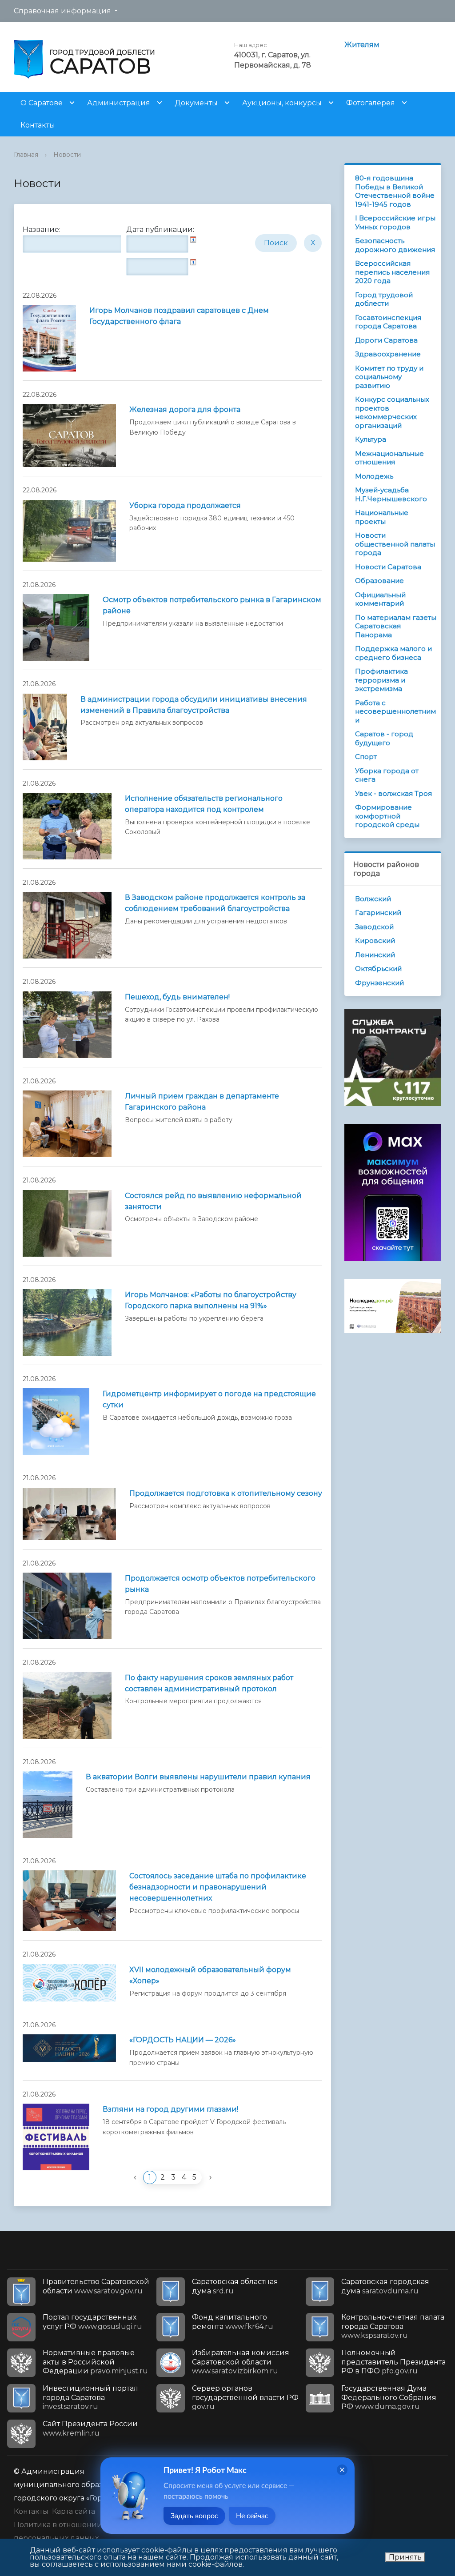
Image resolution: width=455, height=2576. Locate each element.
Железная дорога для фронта (185, 409)
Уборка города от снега (387, 775)
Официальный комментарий (380, 599)
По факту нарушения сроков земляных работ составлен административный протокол (209, 1683)
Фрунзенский (379, 983)
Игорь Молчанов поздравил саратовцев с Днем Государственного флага (179, 316)
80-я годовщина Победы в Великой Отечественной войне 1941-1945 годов (395, 191)
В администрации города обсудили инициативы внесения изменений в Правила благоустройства (194, 705)
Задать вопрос (194, 2516)
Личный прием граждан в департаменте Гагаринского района (202, 1102)
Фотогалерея (371, 103)
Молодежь (374, 476)
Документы (196, 103)
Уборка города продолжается (185, 505)
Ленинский (375, 955)
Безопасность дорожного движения (395, 245)
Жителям (362, 45)
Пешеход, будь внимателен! (177, 997)
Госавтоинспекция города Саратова (388, 322)
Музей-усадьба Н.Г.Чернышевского (391, 494)
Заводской (374, 927)
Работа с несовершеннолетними (395, 711)
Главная (26, 155)
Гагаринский (378, 913)
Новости (67, 155)
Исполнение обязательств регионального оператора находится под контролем (204, 804)
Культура (371, 439)
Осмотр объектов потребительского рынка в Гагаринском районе (212, 605)
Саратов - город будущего (384, 738)
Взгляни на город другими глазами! (170, 2109)
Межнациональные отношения (389, 458)
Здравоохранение (388, 354)
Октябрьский (378, 968)
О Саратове (42, 103)
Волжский (373, 899)
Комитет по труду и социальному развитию (389, 377)
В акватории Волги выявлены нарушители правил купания (198, 1777)
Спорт (366, 757)
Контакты (38, 125)
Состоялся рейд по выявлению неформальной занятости (213, 1201)
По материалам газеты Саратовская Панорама (396, 626)
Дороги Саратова (386, 340)
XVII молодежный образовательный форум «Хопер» (210, 1975)
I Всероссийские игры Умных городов (395, 222)
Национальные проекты (382, 517)
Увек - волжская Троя (393, 793)
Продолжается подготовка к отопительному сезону (226, 1493)
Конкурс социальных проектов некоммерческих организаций (392, 412)
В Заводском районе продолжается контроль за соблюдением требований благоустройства (215, 903)
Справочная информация (62, 11)
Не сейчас (252, 2516)
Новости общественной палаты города (395, 544)
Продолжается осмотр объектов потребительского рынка (220, 1584)
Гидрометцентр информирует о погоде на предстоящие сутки (209, 1399)
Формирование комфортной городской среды (387, 816)
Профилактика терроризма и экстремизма (381, 680)
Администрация (119, 103)
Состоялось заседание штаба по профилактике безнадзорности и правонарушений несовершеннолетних (218, 1887)
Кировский (375, 941)
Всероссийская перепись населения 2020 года (392, 272)
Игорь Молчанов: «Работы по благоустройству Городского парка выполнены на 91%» (211, 1300)
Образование (379, 581)
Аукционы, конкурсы (282, 103)
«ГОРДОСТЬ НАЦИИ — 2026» (183, 2040)
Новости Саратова (388, 567)
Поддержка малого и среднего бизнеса (393, 653)
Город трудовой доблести (384, 299)
